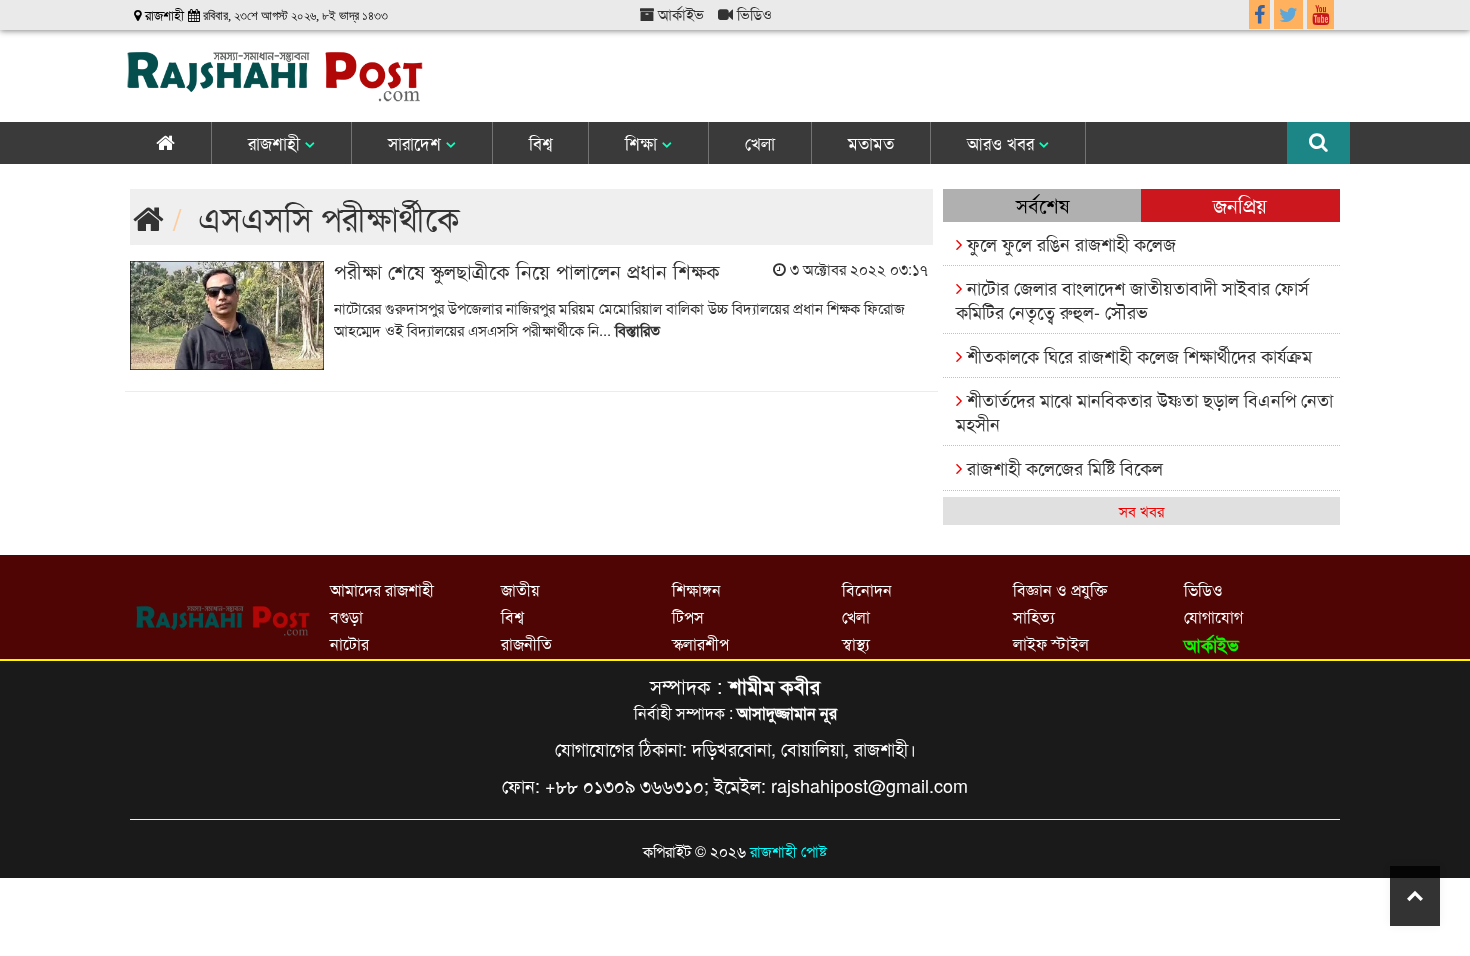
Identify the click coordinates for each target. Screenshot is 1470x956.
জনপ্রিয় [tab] (1240, 204)
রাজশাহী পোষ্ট (788, 850)
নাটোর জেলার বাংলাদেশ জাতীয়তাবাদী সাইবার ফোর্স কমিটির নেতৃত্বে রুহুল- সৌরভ (1132, 298)
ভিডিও (752, 13)
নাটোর (349, 643)
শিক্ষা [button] (643, 142)
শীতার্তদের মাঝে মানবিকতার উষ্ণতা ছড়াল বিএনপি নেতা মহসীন (1144, 410)
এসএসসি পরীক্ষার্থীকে (329, 216)
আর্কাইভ (679, 13)
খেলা (760, 142)
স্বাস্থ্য (856, 643)
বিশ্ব (540, 142)
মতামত (871, 142)
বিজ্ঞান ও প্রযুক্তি (1060, 589)
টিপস (688, 616)
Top (1415, 896)
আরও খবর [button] (1003, 142)
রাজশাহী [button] (276, 142)
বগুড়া (346, 616)
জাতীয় (520, 589)
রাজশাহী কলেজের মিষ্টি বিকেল (1062, 467)
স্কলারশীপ (700, 643)
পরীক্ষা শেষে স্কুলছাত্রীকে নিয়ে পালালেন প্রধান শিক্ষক (527, 270)
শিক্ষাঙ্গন (696, 589)
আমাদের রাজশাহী (382, 589)
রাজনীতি (526, 643)
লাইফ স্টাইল (1051, 643)
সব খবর (1141, 510)
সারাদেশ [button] (417, 142)
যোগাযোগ (1213, 616)
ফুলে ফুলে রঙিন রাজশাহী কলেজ (1069, 243)
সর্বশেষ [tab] (1042, 204)
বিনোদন (867, 589)
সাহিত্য (1034, 616)
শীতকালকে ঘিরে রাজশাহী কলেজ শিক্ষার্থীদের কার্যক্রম (1137, 355)
